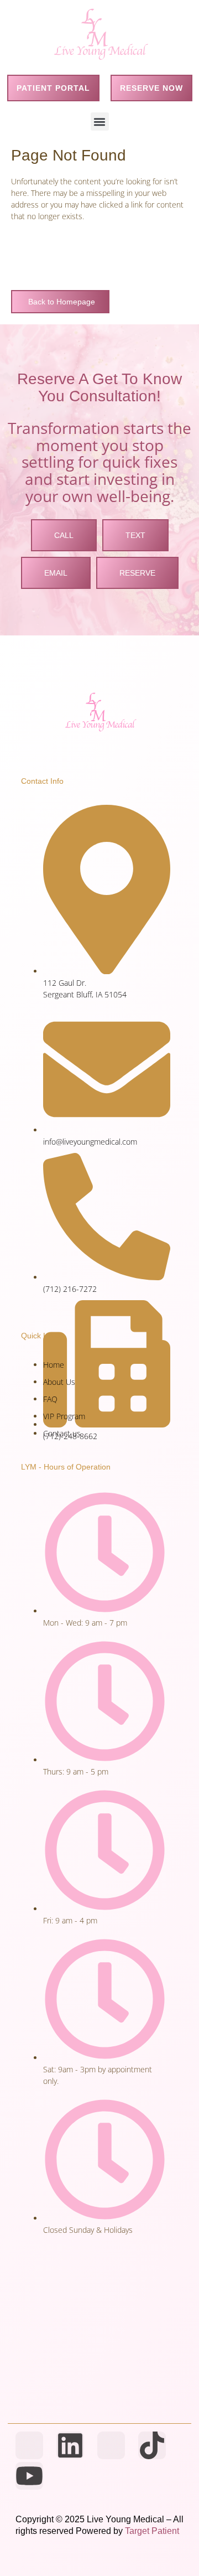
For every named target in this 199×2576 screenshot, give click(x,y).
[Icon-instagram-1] (111, 2445)
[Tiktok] (152, 2445)
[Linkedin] (70, 2445)
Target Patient (152, 2531)
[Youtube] (29, 2476)
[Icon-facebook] (29, 2445)
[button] (100, 121)
